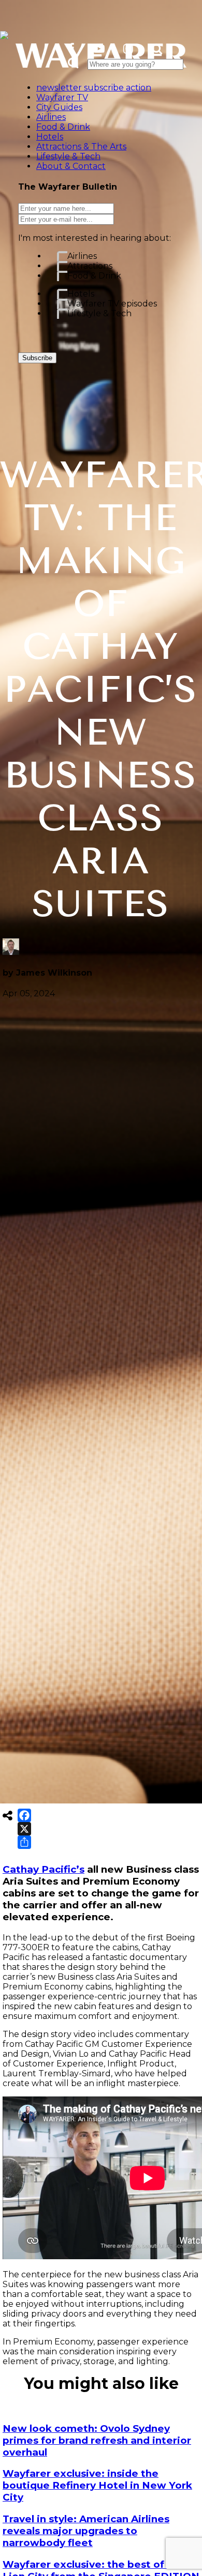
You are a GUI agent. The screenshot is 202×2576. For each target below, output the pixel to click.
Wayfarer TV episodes (112, 304)
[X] (24, 1829)
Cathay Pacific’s (44, 1869)
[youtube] (99, 49)
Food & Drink (94, 276)
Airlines (82, 256)
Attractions (90, 266)
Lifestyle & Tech (99, 313)
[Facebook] (24, 1815)
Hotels (81, 294)
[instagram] (128, 49)
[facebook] (71, 49)
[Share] (24, 1842)
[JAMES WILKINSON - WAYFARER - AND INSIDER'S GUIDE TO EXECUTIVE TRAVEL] (4, 33)
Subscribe (37, 358)
